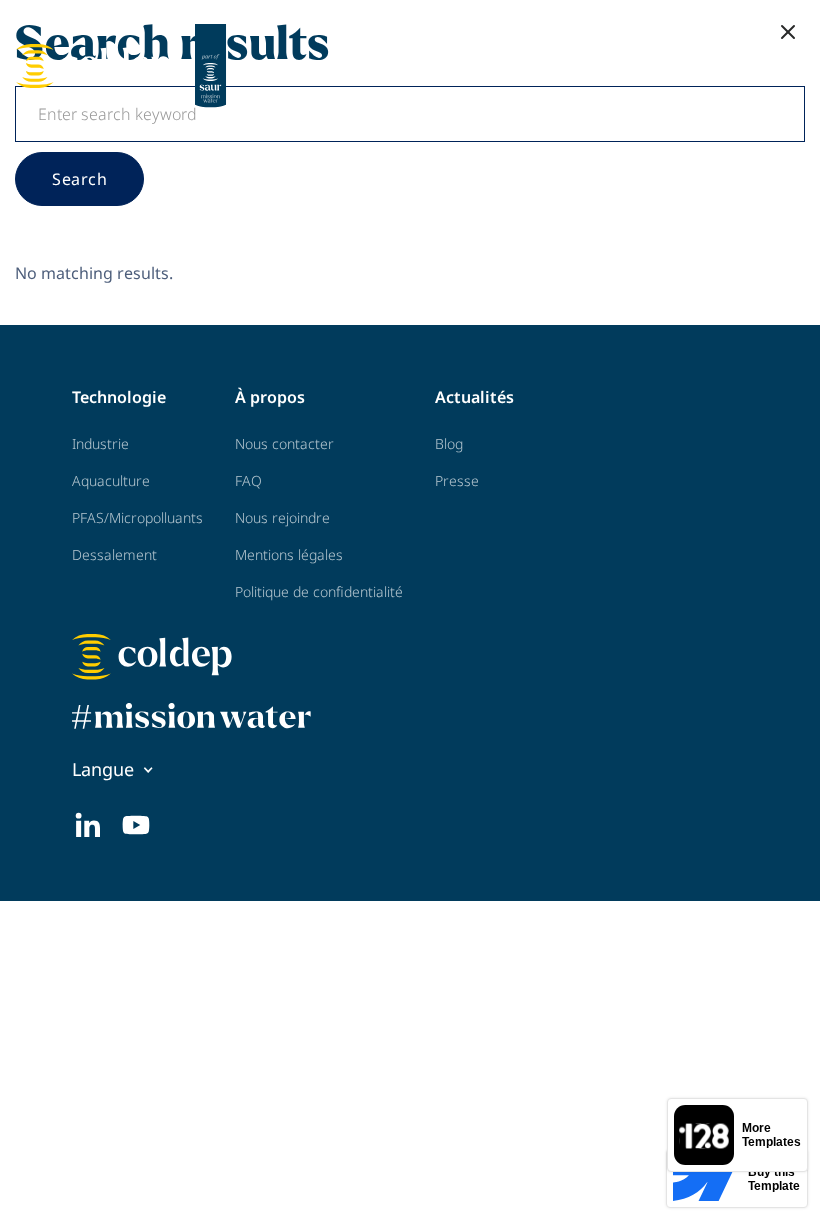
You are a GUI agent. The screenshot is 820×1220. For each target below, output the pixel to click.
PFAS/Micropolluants (137, 517)
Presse (457, 480)
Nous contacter (284, 443)
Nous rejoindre (282, 517)
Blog (449, 443)
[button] (788, 32)
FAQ (248, 480)
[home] (125, 66)
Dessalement (114, 554)
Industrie (100, 443)
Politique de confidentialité (319, 591)
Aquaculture (111, 480)
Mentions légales (289, 554)
